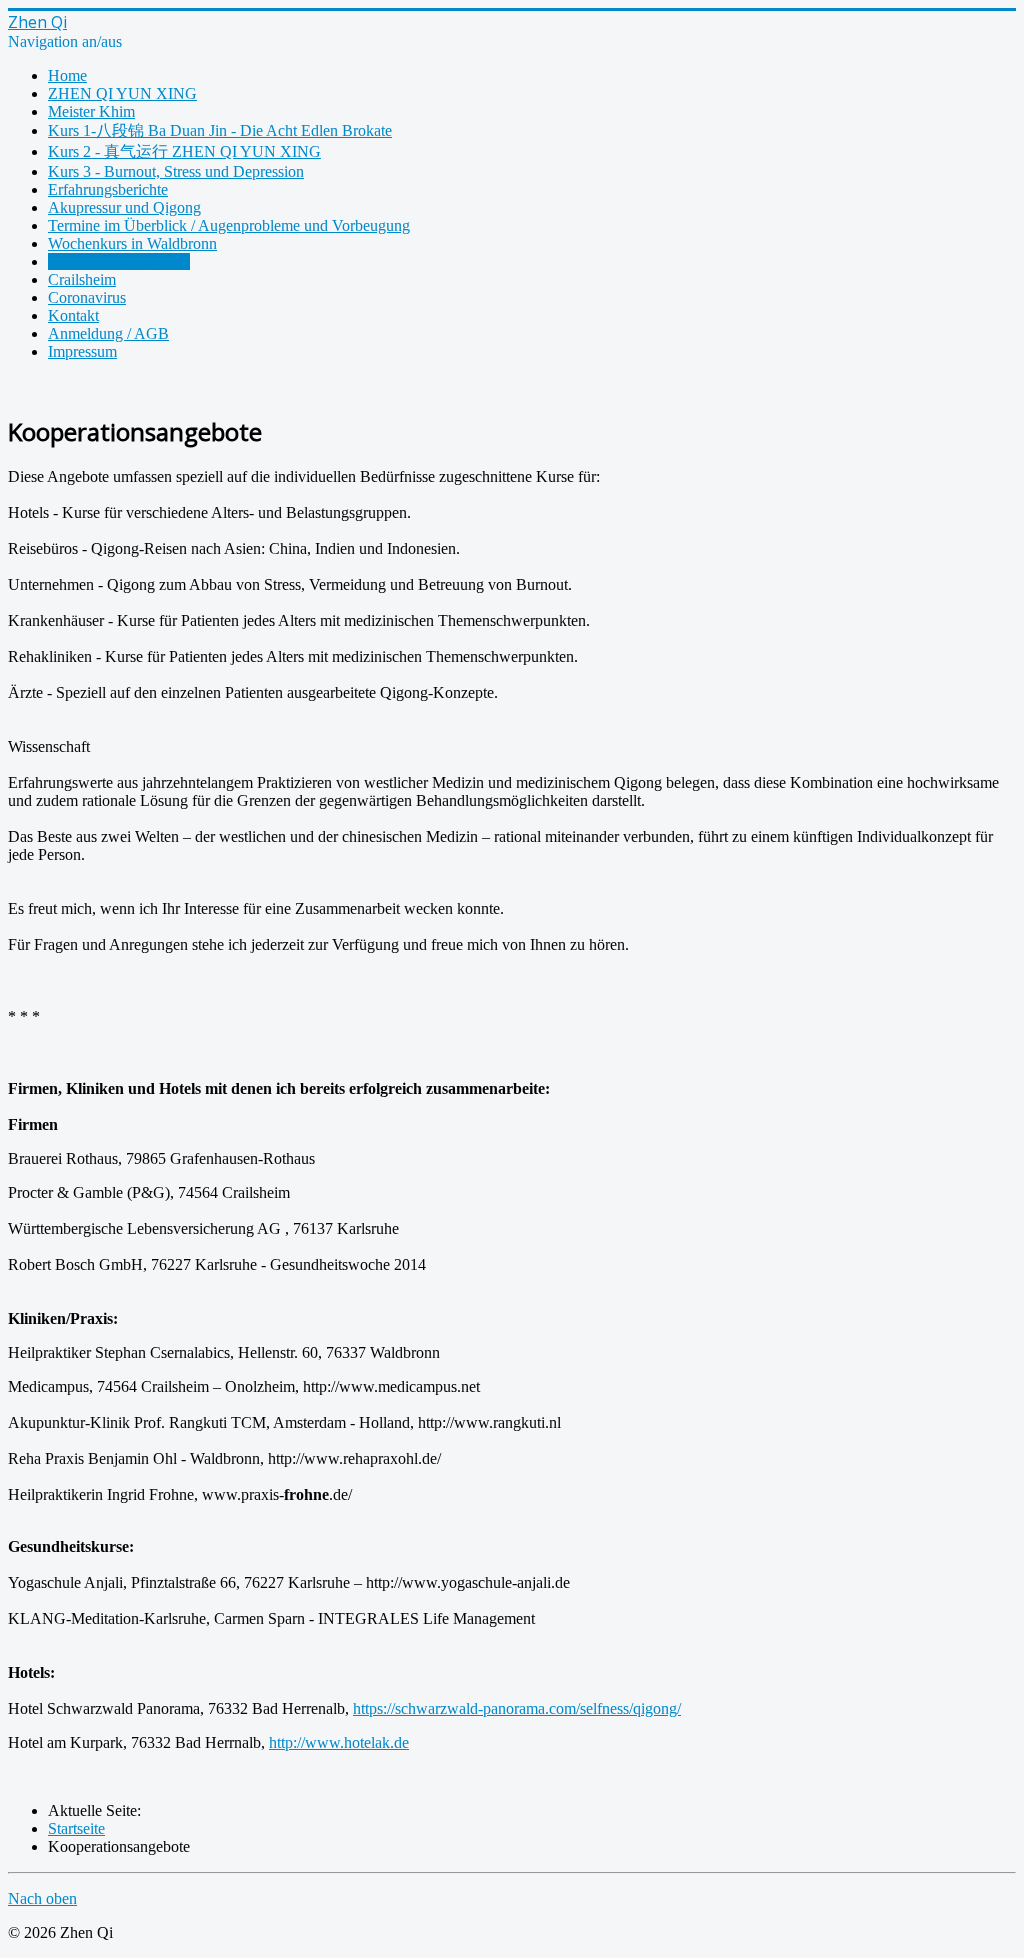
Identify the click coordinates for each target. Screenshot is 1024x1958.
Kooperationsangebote (119, 261)
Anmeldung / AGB (108, 333)
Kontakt (73, 315)
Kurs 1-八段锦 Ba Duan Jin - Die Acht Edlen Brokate (220, 130)
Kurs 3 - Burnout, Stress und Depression (176, 171)
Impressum (82, 351)
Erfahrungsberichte (108, 189)
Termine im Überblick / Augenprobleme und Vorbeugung (229, 225)
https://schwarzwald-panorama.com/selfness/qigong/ (517, 1708)
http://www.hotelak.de (339, 1742)
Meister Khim (91, 111)
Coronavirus (87, 297)
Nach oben (42, 1898)
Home (67, 75)
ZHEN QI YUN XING (122, 93)
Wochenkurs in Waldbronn (132, 243)
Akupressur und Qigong (124, 207)
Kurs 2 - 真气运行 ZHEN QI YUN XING (184, 151)
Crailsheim (82, 279)
